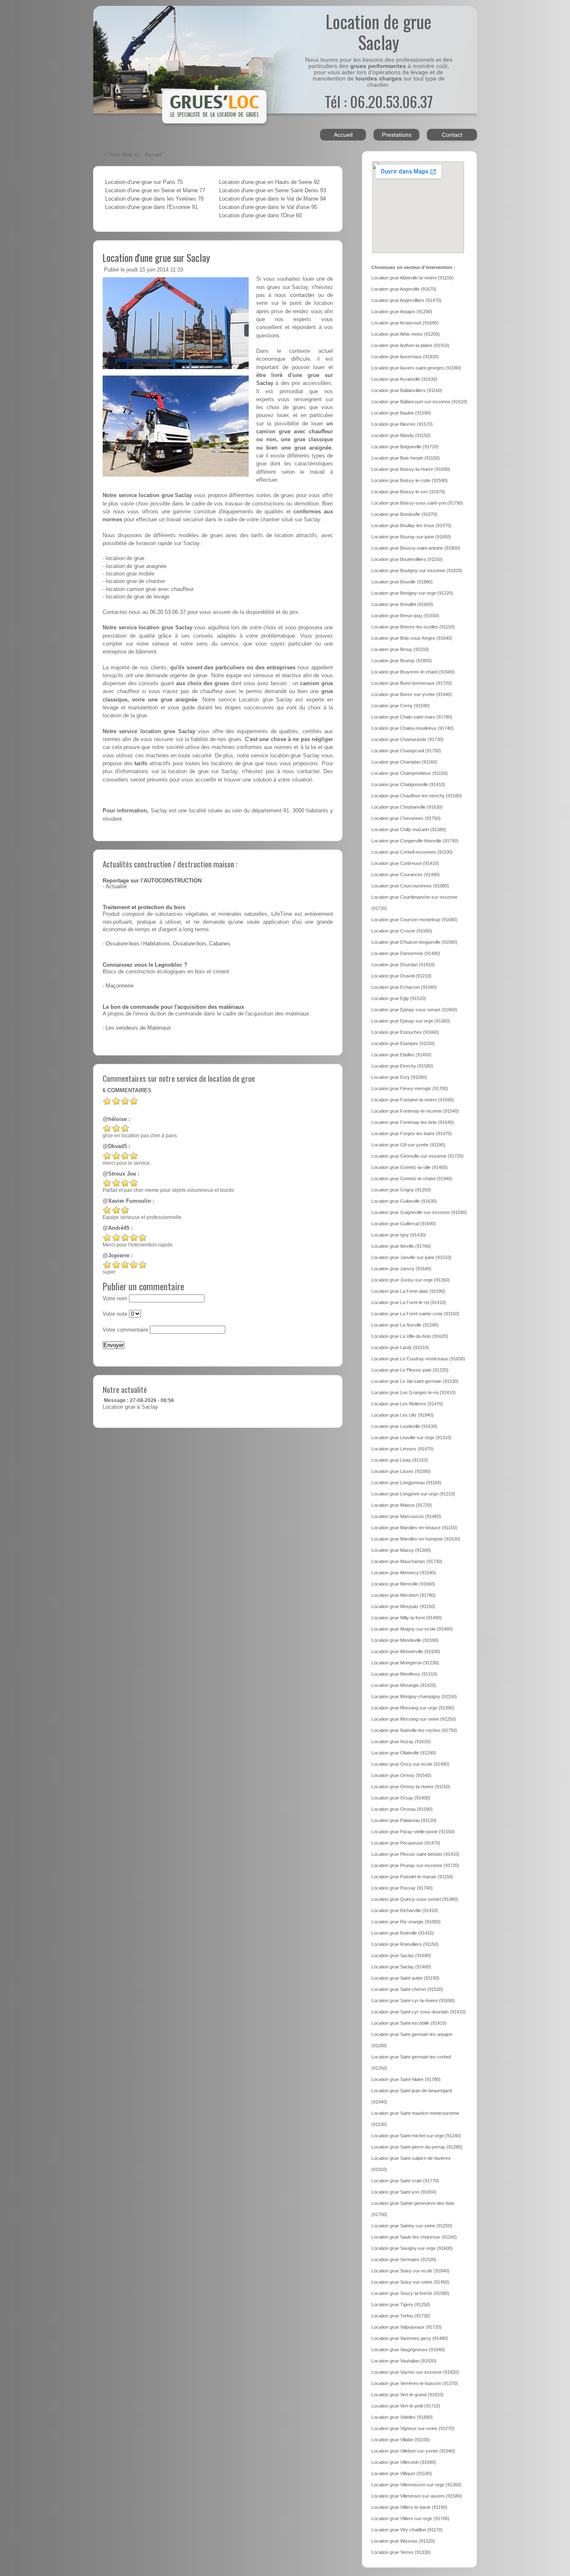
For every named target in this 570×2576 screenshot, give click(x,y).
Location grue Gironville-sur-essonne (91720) (417, 1156)
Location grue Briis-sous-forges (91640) (412, 638)
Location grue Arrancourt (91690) (405, 323)
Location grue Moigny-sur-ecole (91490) (412, 1629)
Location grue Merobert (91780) (404, 1595)
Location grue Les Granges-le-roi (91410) (414, 1392)
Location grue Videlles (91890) (402, 2417)
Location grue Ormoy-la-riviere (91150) (411, 1787)
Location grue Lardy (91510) (400, 1347)
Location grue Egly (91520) (399, 998)
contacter (302, 295)
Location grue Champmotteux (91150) (410, 773)
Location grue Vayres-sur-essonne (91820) (415, 2372)
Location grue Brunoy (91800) (402, 661)
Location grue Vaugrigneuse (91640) (408, 2350)
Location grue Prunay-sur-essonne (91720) (415, 1865)
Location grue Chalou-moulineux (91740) (412, 728)
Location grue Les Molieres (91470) (407, 1404)
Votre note (115, 1314)
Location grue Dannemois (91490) (406, 953)
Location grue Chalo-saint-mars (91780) (412, 717)
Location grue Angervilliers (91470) (406, 300)
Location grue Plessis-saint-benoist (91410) (415, 1854)
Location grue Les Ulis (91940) (402, 1415)
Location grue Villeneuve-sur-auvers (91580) (417, 2496)
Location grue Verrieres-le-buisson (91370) (415, 2383)
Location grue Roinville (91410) (403, 1933)
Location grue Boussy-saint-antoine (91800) (416, 548)
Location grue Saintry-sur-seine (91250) (412, 2226)
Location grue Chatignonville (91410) (408, 784)
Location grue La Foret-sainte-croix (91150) (415, 1314)
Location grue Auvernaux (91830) (405, 357)
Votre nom (115, 1299)
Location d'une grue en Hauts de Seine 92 (269, 182)
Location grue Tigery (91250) (401, 2305)
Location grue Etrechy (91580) (402, 1066)
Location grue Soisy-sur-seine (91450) (410, 2282)
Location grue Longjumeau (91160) (406, 1483)
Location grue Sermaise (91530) (404, 2259)
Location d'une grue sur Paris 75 (144, 182)
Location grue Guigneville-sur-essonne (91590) (419, 1212)
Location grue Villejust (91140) (402, 2473)
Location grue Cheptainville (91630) (407, 807)
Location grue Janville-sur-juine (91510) (411, 1257)
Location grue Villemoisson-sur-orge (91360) (416, 2485)
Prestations (397, 135)
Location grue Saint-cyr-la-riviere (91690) (413, 2000)
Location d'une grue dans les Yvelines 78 (154, 199)
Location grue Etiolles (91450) (401, 1055)
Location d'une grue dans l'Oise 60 (260, 216)
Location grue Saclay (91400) (401, 1967)
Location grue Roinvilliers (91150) (405, 1944)
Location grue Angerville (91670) (404, 289)
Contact (452, 135)
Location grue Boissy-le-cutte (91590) (410, 480)
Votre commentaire (125, 1330)
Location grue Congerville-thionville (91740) (415, 841)
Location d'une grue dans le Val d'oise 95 (268, 207)
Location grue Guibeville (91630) (404, 1201)
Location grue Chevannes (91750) (406, 818)
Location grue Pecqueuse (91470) (406, 1843)
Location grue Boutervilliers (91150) (407, 559)
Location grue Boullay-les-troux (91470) (411, 525)
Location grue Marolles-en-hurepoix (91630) (416, 1539)
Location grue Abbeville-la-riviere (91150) (412, 278)
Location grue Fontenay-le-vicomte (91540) (415, 1111)
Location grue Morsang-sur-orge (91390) (413, 1708)
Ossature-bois (122, 944)
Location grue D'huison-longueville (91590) (414, 942)
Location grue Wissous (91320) (403, 2541)
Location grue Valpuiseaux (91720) (406, 2327)
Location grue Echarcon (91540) (404, 987)
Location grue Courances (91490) (406, 875)
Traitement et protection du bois (144, 907)
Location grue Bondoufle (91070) (404, 514)
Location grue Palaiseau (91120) (404, 1820)
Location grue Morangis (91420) (404, 1685)
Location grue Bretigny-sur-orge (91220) (412, 593)
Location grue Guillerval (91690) (404, 1224)
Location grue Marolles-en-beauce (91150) (414, 1528)
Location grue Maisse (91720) (402, 1505)
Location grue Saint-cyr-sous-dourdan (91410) (419, 2012)
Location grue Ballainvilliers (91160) (407, 390)
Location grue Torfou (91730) (401, 2316)
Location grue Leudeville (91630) (404, 1426)
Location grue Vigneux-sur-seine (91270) (413, 2428)
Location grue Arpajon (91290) (402, 312)
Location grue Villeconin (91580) (404, 2462)
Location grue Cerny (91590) (401, 706)
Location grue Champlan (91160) (404, 762)
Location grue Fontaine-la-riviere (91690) (413, 1100)
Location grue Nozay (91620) (401, 1742)
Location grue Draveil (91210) (401, 976)
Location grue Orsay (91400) (401, 1798)
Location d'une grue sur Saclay (156, 257)
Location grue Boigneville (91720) (405, 447)
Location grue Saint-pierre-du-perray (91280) (417, 2147)
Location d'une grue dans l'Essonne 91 (151, 207)
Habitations (157, 944)
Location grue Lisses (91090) (401, 1471)
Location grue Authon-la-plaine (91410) (410, 345)
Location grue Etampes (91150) (403, 1043)
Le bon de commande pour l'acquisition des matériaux (173, 1007)
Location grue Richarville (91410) (405, 1910)
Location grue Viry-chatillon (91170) (407, 2530)
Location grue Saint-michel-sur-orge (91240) (416, 2136)
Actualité (116, 887)
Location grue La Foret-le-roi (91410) (409, 1302)
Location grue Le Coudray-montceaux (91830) (418, 1359)
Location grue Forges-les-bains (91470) (412, 1133)
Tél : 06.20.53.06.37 (379, 101)
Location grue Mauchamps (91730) (407, 1561)
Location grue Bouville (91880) (402, 582)
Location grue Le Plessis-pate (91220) (410, 1370)
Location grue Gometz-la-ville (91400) (410, 1167)
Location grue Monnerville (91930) (406, 1651)
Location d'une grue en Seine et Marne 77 (155, 191)
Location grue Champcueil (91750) (406, 751)
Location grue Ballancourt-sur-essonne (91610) (419, 402)
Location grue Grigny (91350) (401, 1190)
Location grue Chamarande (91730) (407, 739)
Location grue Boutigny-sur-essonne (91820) (417, 570)
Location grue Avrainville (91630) (404, 379)
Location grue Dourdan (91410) (403, 965)
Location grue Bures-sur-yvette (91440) (412, 694)
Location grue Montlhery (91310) (404, 1674)
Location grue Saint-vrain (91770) (405, 2181)
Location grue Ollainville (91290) (404, 1753)
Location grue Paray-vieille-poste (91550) (413, 1832)
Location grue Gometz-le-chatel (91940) (412, 1179)
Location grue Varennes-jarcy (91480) (410, 2338)
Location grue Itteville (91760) (401, 1246)
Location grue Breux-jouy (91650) (405, 616)
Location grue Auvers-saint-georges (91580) (416, 368)
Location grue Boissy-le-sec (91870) (408, 492)
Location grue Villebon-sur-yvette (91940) (413, 2451)
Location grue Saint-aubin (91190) (405, 1978)
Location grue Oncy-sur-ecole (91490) (410, 1764)
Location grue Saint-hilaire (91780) (406, 2079)
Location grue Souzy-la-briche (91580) (410, 2293)
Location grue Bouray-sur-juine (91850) (411, 537)
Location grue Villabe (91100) (401, 2440)
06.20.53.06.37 (168, 612)
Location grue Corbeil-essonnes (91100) (412, 852)
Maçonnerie (120, 986)
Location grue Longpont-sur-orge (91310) (413, 1494)
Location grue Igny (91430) (399, 1235)
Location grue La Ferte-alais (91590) (408, 1291)
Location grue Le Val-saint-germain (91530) (415, 1381)
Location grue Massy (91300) (401, 1550)
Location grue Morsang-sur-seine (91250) (414, 1719)
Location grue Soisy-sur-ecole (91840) (410, 2271)
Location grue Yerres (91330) (401, 2552)
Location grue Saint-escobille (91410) (409, 2023)
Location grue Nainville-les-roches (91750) (414, 1730)
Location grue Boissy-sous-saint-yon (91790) (417, 503)
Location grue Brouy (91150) (400, 649)
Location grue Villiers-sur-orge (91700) (410, 2518)
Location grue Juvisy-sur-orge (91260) (411, 1280)
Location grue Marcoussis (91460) (406, 1516)
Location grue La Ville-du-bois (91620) (410, 1336)
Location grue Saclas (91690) (401, 1955)
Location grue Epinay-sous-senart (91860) (414, 1010)
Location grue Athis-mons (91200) (406, 334)
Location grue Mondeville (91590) (405, 1640)
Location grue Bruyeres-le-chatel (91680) (413, 672)
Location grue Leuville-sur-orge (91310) (411, 1438)
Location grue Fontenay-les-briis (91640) (413, 1122)
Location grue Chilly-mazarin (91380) (409, 829)
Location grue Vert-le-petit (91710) (406, 2406)
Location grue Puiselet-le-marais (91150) (412, 1877)
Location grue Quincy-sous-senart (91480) (415, 1899)
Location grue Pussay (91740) (402, 1888)
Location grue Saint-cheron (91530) (407, 1989)
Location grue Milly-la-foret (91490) (407, 1618)
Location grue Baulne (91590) (401, 413)
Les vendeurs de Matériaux (138, 1028)
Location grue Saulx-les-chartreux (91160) (414, 2237)
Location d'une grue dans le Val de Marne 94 (272, 199)
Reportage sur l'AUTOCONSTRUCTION (152, 881)
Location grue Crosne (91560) (402, 931)
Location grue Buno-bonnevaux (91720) (412, 683)
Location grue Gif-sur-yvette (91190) (408, 1145)
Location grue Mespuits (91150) (403, 1606)
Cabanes (220, 944)
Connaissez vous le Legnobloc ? (145, 965)
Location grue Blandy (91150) (401, 435)
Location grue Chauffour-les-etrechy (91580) (417, 796)
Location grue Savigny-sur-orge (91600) (412, 2248)
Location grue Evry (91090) (399, 1077)
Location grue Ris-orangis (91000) (406, 1922)
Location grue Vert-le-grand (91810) (407, 2395)
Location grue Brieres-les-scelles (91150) (413, 627)
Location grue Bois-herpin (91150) (406, 458)
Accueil (343, 135)
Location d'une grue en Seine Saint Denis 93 (272, 191)
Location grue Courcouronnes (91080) (410, 886)
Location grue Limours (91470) (402, 1449)
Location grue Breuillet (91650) (402, 604)
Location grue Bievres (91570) (402, 424)
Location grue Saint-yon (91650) (404, 2192)
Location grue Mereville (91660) (403, 1584)
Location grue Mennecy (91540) (404, 1573)
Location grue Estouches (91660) (405, 1032)
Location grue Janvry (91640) (401, 1269)
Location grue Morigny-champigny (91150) (414, 1696)
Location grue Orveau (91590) (402, 1809)
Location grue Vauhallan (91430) (404, 2361)
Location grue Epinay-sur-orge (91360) (411, 1021)
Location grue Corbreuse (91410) (405, 863)
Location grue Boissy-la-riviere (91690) (411, 469)
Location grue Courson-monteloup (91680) (414, 920)
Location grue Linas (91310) (400, 1460)
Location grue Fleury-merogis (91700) (410, 1088)
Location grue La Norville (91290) (405, 1325)
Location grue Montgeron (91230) (405, 1663)
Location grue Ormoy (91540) (401, 1775)
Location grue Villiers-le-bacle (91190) (409, 2507)
